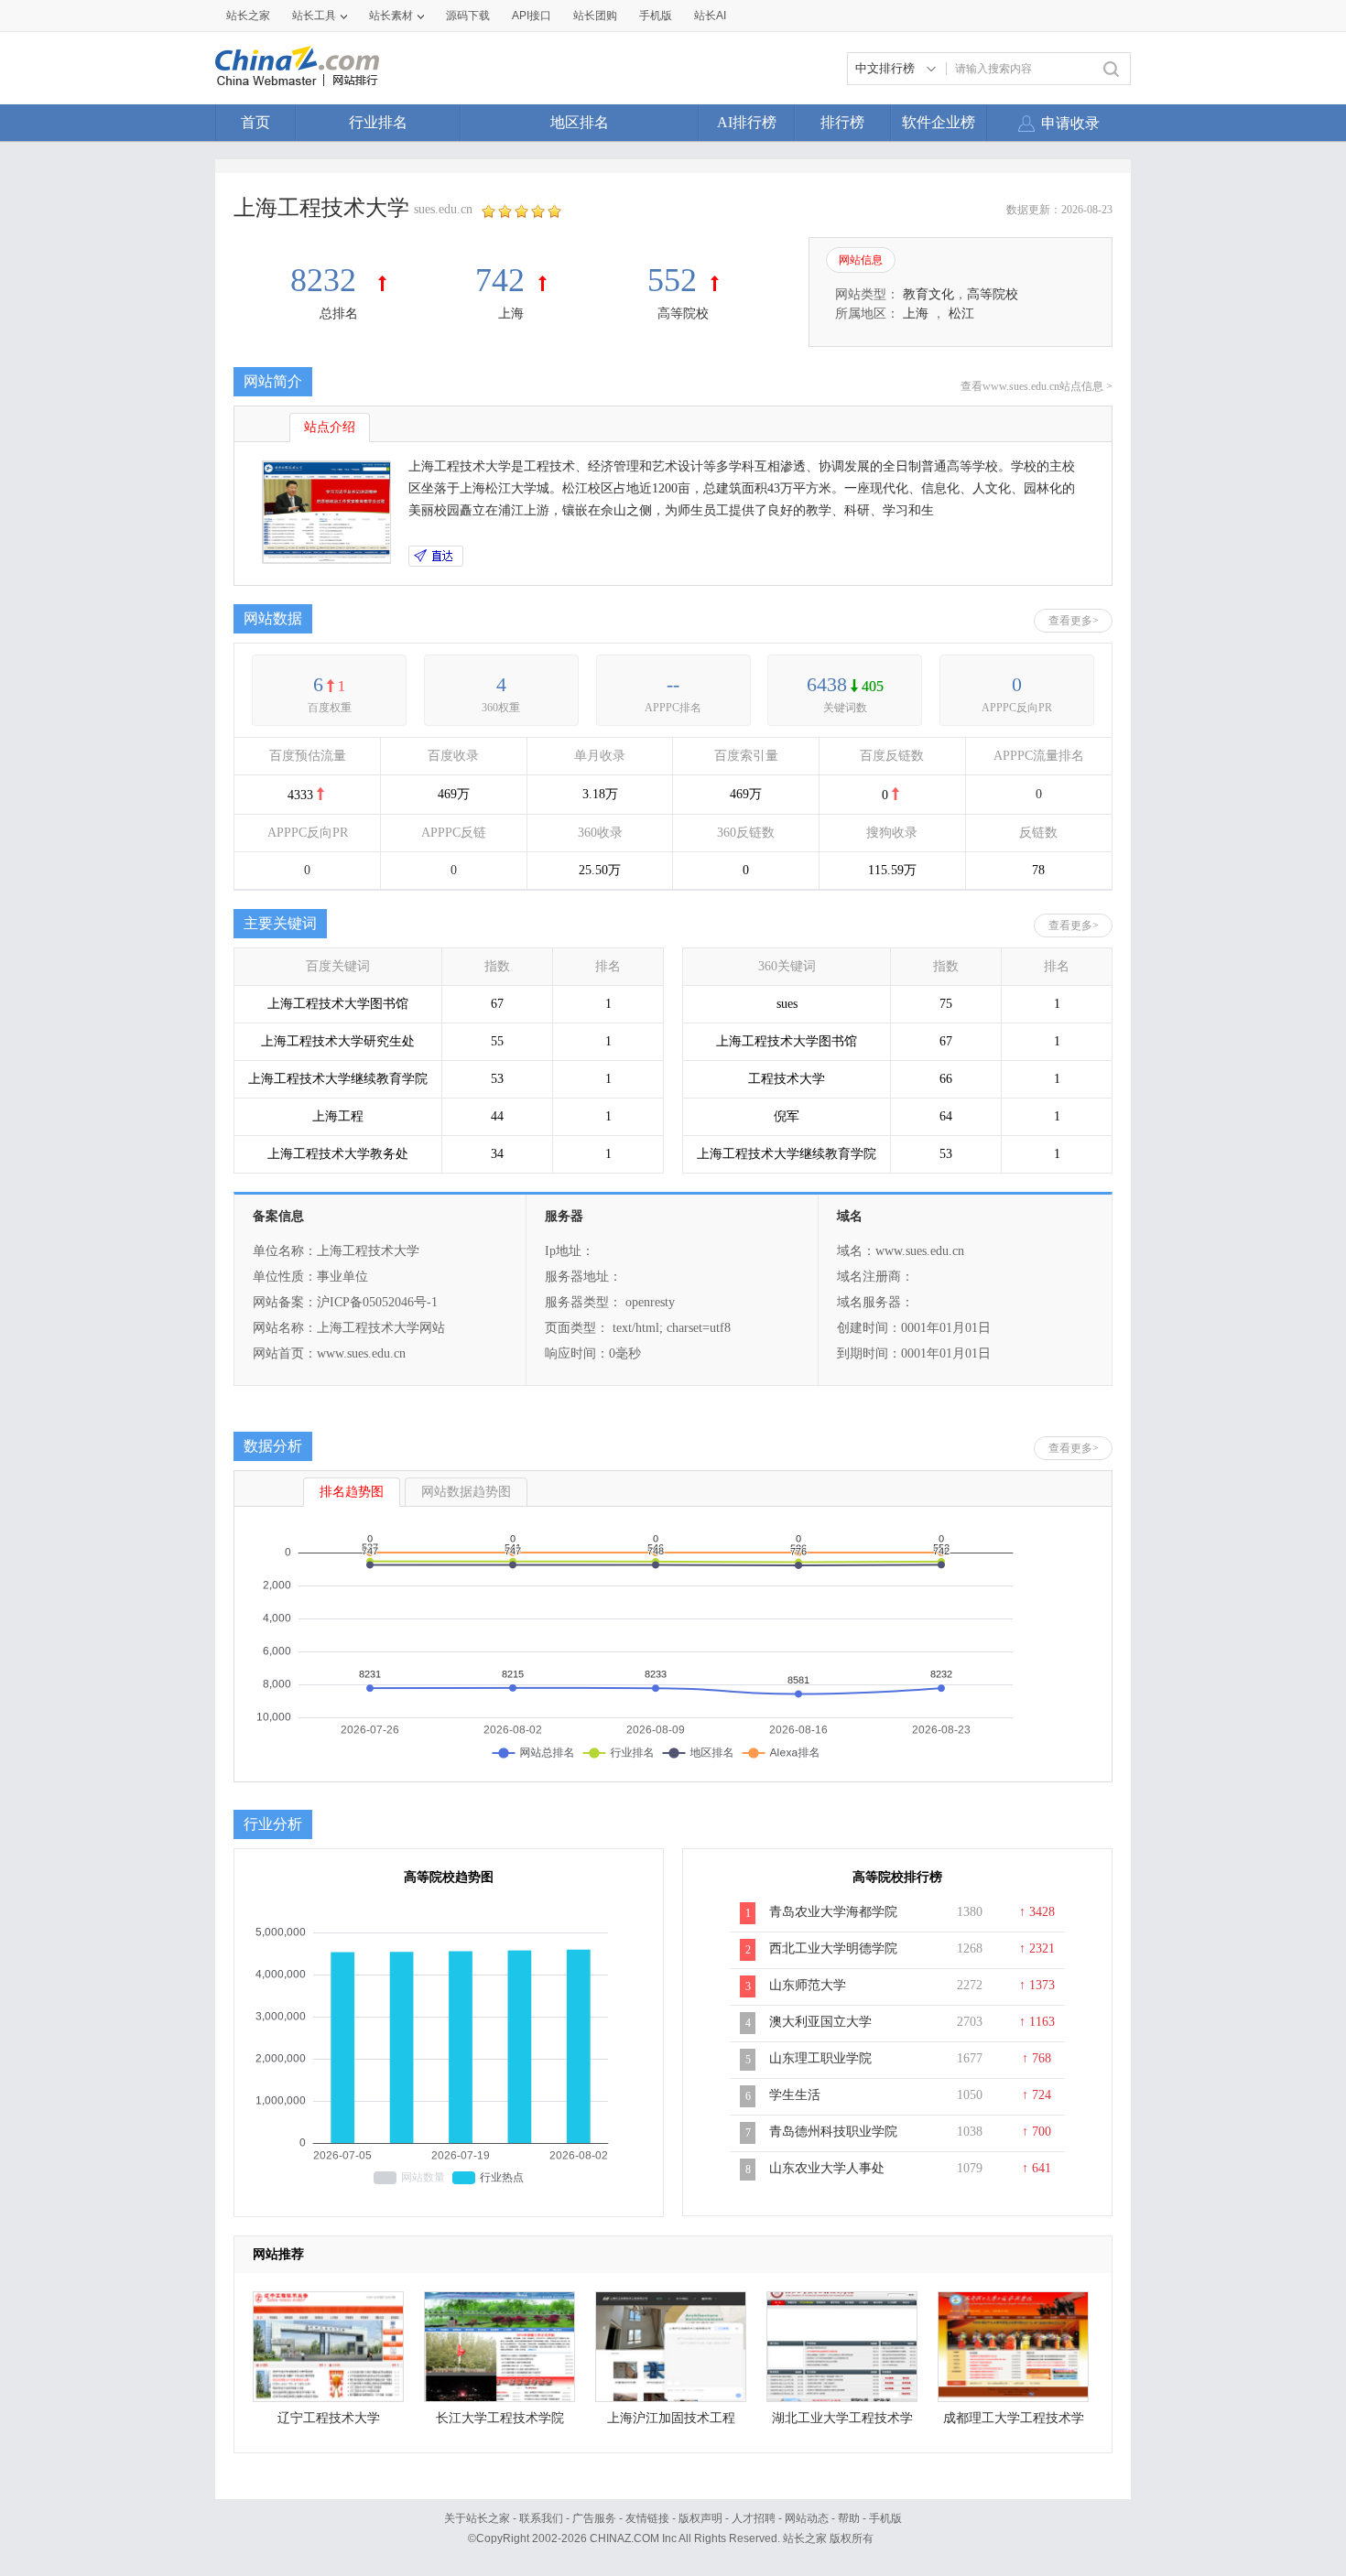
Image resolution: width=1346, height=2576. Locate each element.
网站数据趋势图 (466, 1492)
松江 (961, 314)
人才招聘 (754, 2518)
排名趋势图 (352, 1492)
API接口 (532, 16)
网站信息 (861, 260)
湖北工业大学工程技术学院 (842, 2423)
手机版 (885, 2518)
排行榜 (842, 122)
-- (673, 684)
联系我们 (541, 2518)
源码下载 (468, 16)
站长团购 (595, 16)
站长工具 (314, 16)
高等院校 (683, 314)
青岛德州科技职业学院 (833, 2132)
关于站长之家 (477, 2518)
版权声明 (700, 2518)
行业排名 (378, 122)
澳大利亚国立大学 (820, 2022)
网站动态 (807, 2518)
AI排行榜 (747, 122)
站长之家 (248, 16)
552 (672, 280)
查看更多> (1074, 621)
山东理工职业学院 (820, 2058)
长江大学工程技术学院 (500, 2418)
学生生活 (795, 2095)
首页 (255, 122)
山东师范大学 (808, 1985)
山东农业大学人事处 (827, 2168)
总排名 (339, 314)
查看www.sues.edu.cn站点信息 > (1037, 386)
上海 (511, 314)
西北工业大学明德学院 (833, 1948)
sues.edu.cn (443, 209)
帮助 (849, 2518)
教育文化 (928, 294)
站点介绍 (330, 427)
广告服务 (594, 2518)
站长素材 (391, 16)
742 (500, 280)
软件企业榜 (939, 122)
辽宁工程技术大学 (329, 2418)
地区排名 (580, 122)
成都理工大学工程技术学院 (1014, 2423)
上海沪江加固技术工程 (671, 2418)
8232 (327, 280)
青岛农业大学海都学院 (833, 1912)
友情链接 (647, 2518)
